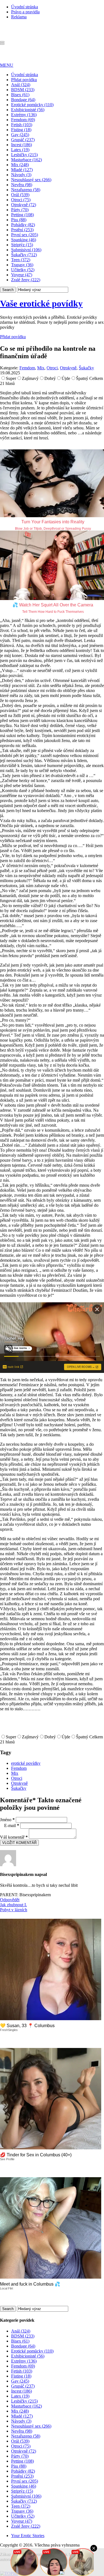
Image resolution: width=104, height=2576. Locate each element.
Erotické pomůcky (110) (32, 105)
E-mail (12, 1825)
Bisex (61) (20, 95)
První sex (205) (25, 235)
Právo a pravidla (25, 12)
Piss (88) (19, 220)
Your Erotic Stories (28, 2536)
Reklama (19, 17)
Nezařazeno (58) (26, 190)
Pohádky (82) (23, 225)
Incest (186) (21, 145)
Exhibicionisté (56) (28, 110)
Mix (41, 368)
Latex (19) (20, 150)
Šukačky (86, 368)
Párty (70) (20, 210)
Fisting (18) (21, 130)
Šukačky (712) (24, 255)
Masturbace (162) (26, 160)
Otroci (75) (21, 200)
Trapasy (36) (22, 265)
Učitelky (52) (23, 270)
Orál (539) (20, 195)
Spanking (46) (24, 240)
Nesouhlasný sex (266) (31, 180)
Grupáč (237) (23, 140)
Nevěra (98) (22, 185)
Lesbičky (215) (24, 155)
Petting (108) (22, 215)
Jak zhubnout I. (13, 1905)
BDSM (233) (23, 90)
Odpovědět (10, 1900)
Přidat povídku (24, 80)
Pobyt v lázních (14, 1910)
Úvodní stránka (25, 7)
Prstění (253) (22, 230)
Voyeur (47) (22, 275)
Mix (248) (20, 165)
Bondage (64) (23, 100)
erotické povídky (26, 1763)
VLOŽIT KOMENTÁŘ (19, 1843)
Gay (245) (20, 135)
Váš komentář (14, 1837)
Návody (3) (21, 175)
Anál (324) (21, 85)
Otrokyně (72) (24, 205)
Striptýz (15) (22, 245)
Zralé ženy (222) (26, 280)
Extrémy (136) (24, 115)
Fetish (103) (22, 125)
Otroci (52, 368)
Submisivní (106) (26, 250)
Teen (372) (21, 260)
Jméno (7, 1820)
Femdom (27, 368)
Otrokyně (68, 368)
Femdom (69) (23, 120)
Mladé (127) (22, 170)
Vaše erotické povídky (41, 303)
